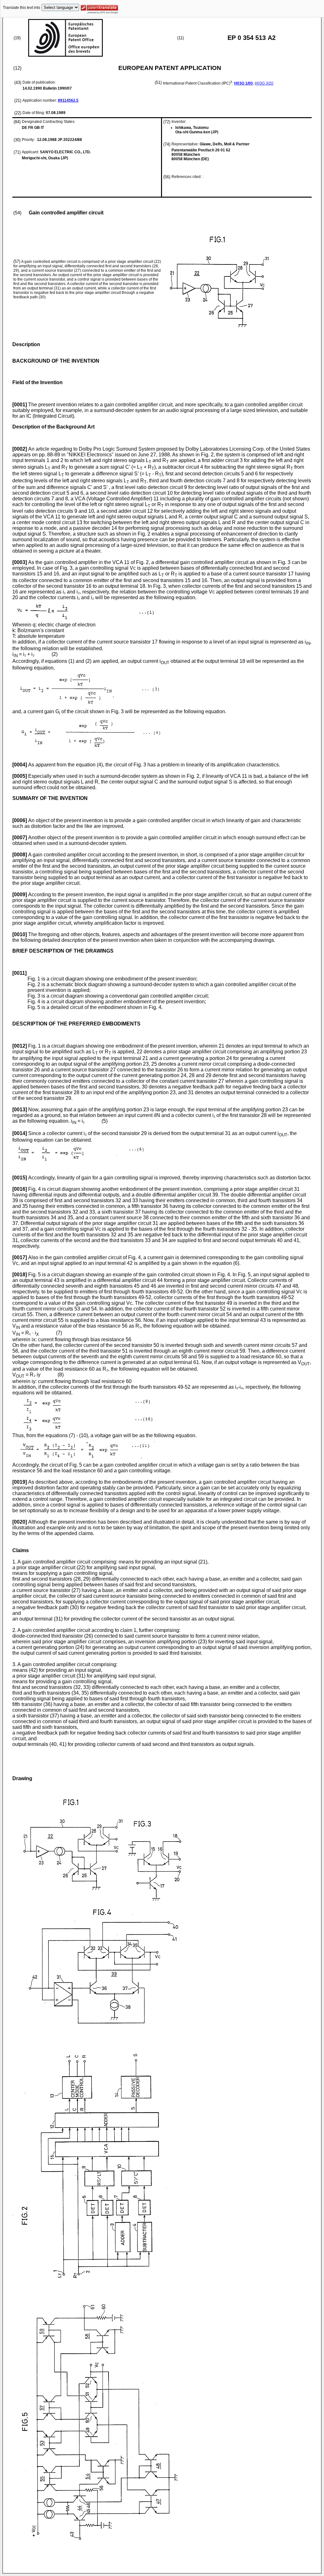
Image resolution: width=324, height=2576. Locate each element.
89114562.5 (68, 100)
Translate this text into (22, 8)
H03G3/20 (264, 83)
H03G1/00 (243, 83)
